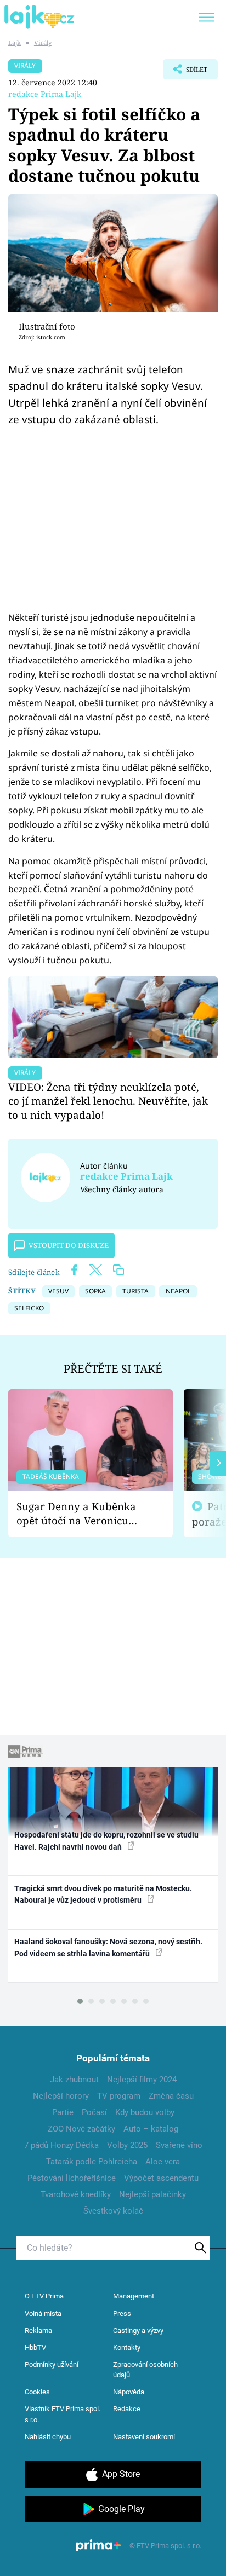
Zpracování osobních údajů (145, 2370)
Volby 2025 (127, 2145)
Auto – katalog (151, 2129)
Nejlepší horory (61, 2096)
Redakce (127, 2409)
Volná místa (43, 2314)
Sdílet (185, 72)
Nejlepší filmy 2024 (142, 2080)
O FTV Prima (44, 2296)
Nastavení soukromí (144, 2437)
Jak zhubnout (74, 2080)
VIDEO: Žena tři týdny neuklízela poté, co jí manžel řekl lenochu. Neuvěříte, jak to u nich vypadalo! (108, 1101)
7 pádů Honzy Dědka (61, 2145)
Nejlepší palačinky (152, 2194)
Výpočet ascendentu (161, 2178)
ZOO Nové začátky (81, 2129)
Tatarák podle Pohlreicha (92, 2162)
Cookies (37, 2392)
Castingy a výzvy (138, 2330)
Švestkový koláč (113, 2211)
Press (122, 2314)
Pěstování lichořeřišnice (72, 2178)
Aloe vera (163, 2162)
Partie (63, 2112)
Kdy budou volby (145, 2112)
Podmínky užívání (52, 2364)
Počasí (94, 2112)
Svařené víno (179, 2145)
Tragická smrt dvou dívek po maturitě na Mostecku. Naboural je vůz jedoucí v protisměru (103, 1894)
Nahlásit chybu (48, 2437)
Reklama (38, 2330)
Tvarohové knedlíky (76, 2194)
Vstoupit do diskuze (69, 1245)
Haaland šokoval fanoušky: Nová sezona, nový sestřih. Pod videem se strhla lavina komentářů (108, 1947)
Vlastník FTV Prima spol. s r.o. (63, 2414)
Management (134, 2296)
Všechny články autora (122, 1189)
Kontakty (127, 2347)
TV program (119, 2096)
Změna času (171, 2096)
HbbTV (35, 2347)
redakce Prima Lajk (45, 94)
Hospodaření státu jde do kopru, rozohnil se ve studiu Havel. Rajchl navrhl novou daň (106, 1841)
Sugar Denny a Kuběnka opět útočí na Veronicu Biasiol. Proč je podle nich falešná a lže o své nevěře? (82, 1514)
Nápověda (129, 2392)
